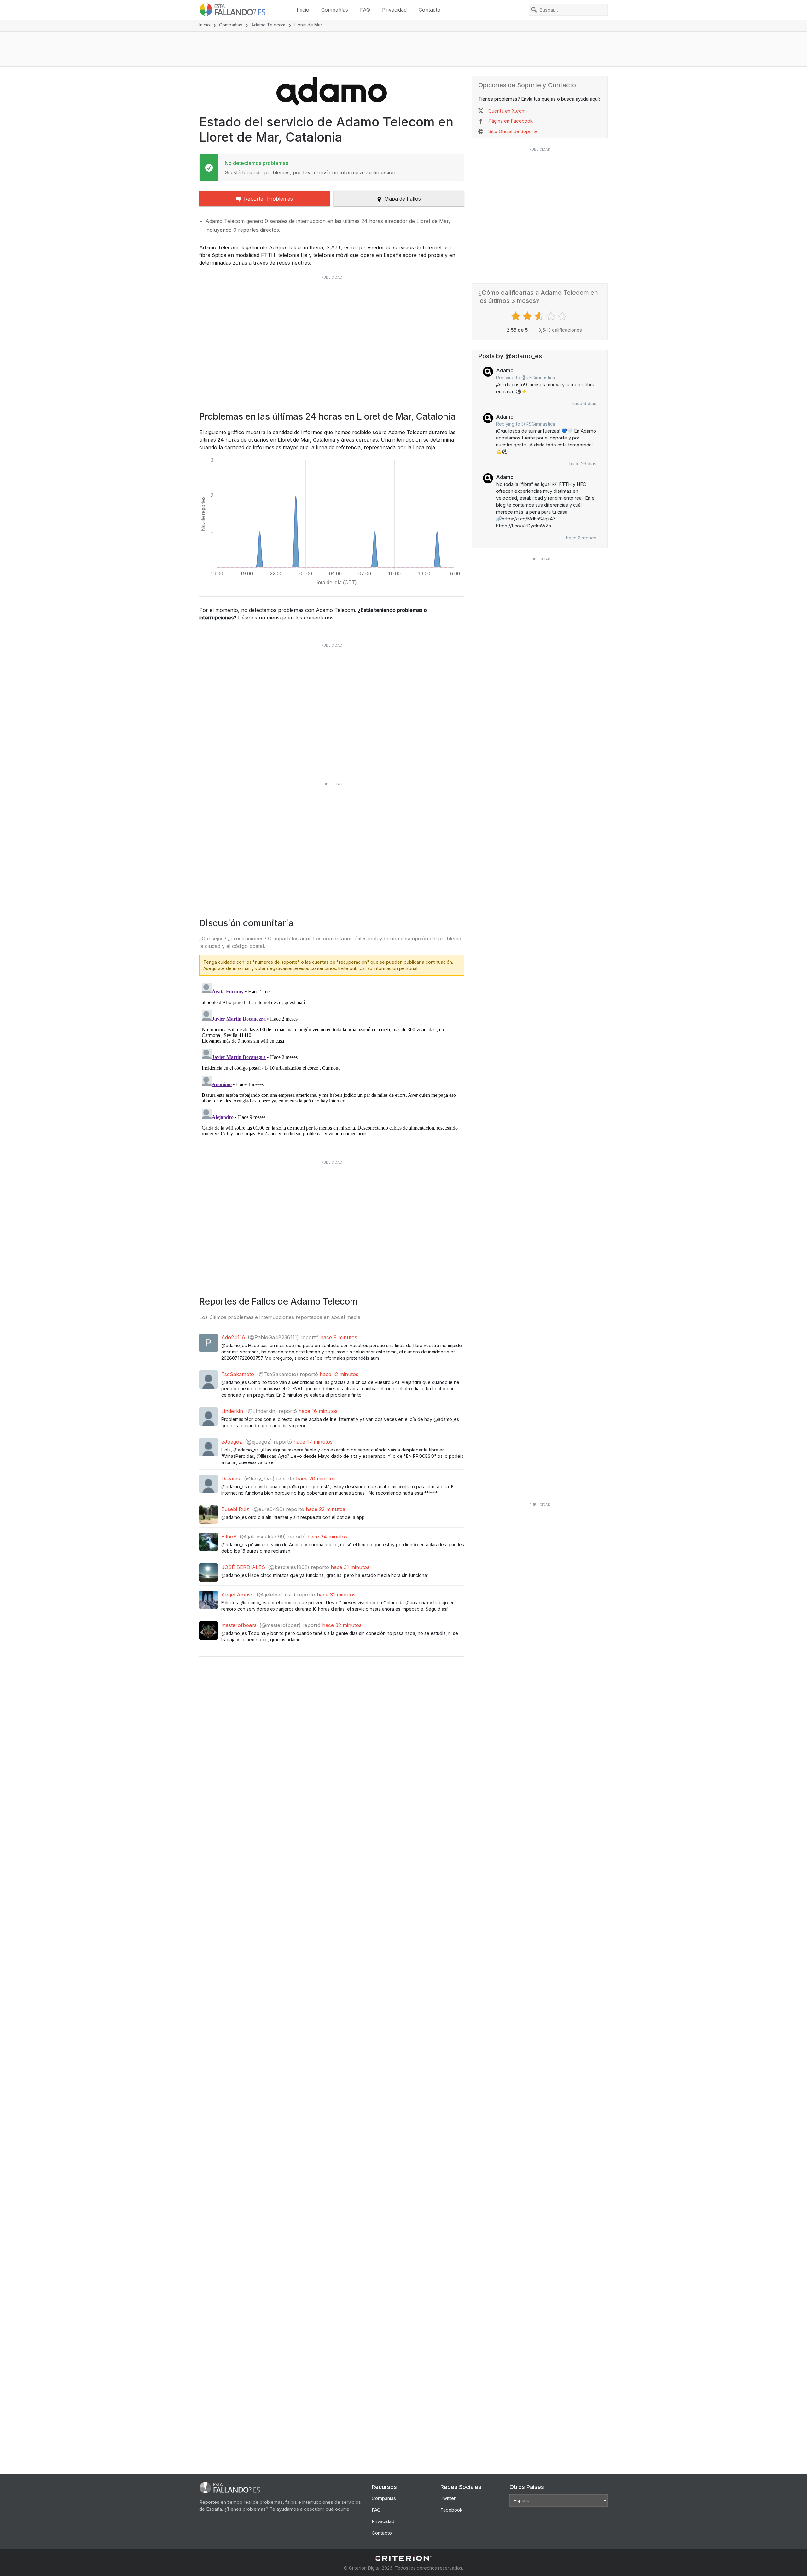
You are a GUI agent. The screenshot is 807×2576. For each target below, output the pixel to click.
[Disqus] (332, 1060)
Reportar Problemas (268, 199)
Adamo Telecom (268, 25)
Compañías (335, 10)
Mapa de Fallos (403, 199)
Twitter (448, 2498)
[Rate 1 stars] (517, 316)
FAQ (365, 10)
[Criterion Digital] (403, 2558)
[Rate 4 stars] (552, 316)
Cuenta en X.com (507, 111)
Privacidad (394, 10)
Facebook (451, 2510)
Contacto (430, 10)
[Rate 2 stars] (528, 316)
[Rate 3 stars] (540, 316)
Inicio (303, 10)
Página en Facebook (511, 121)
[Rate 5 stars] (563, 316)
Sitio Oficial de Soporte (513, 131)
